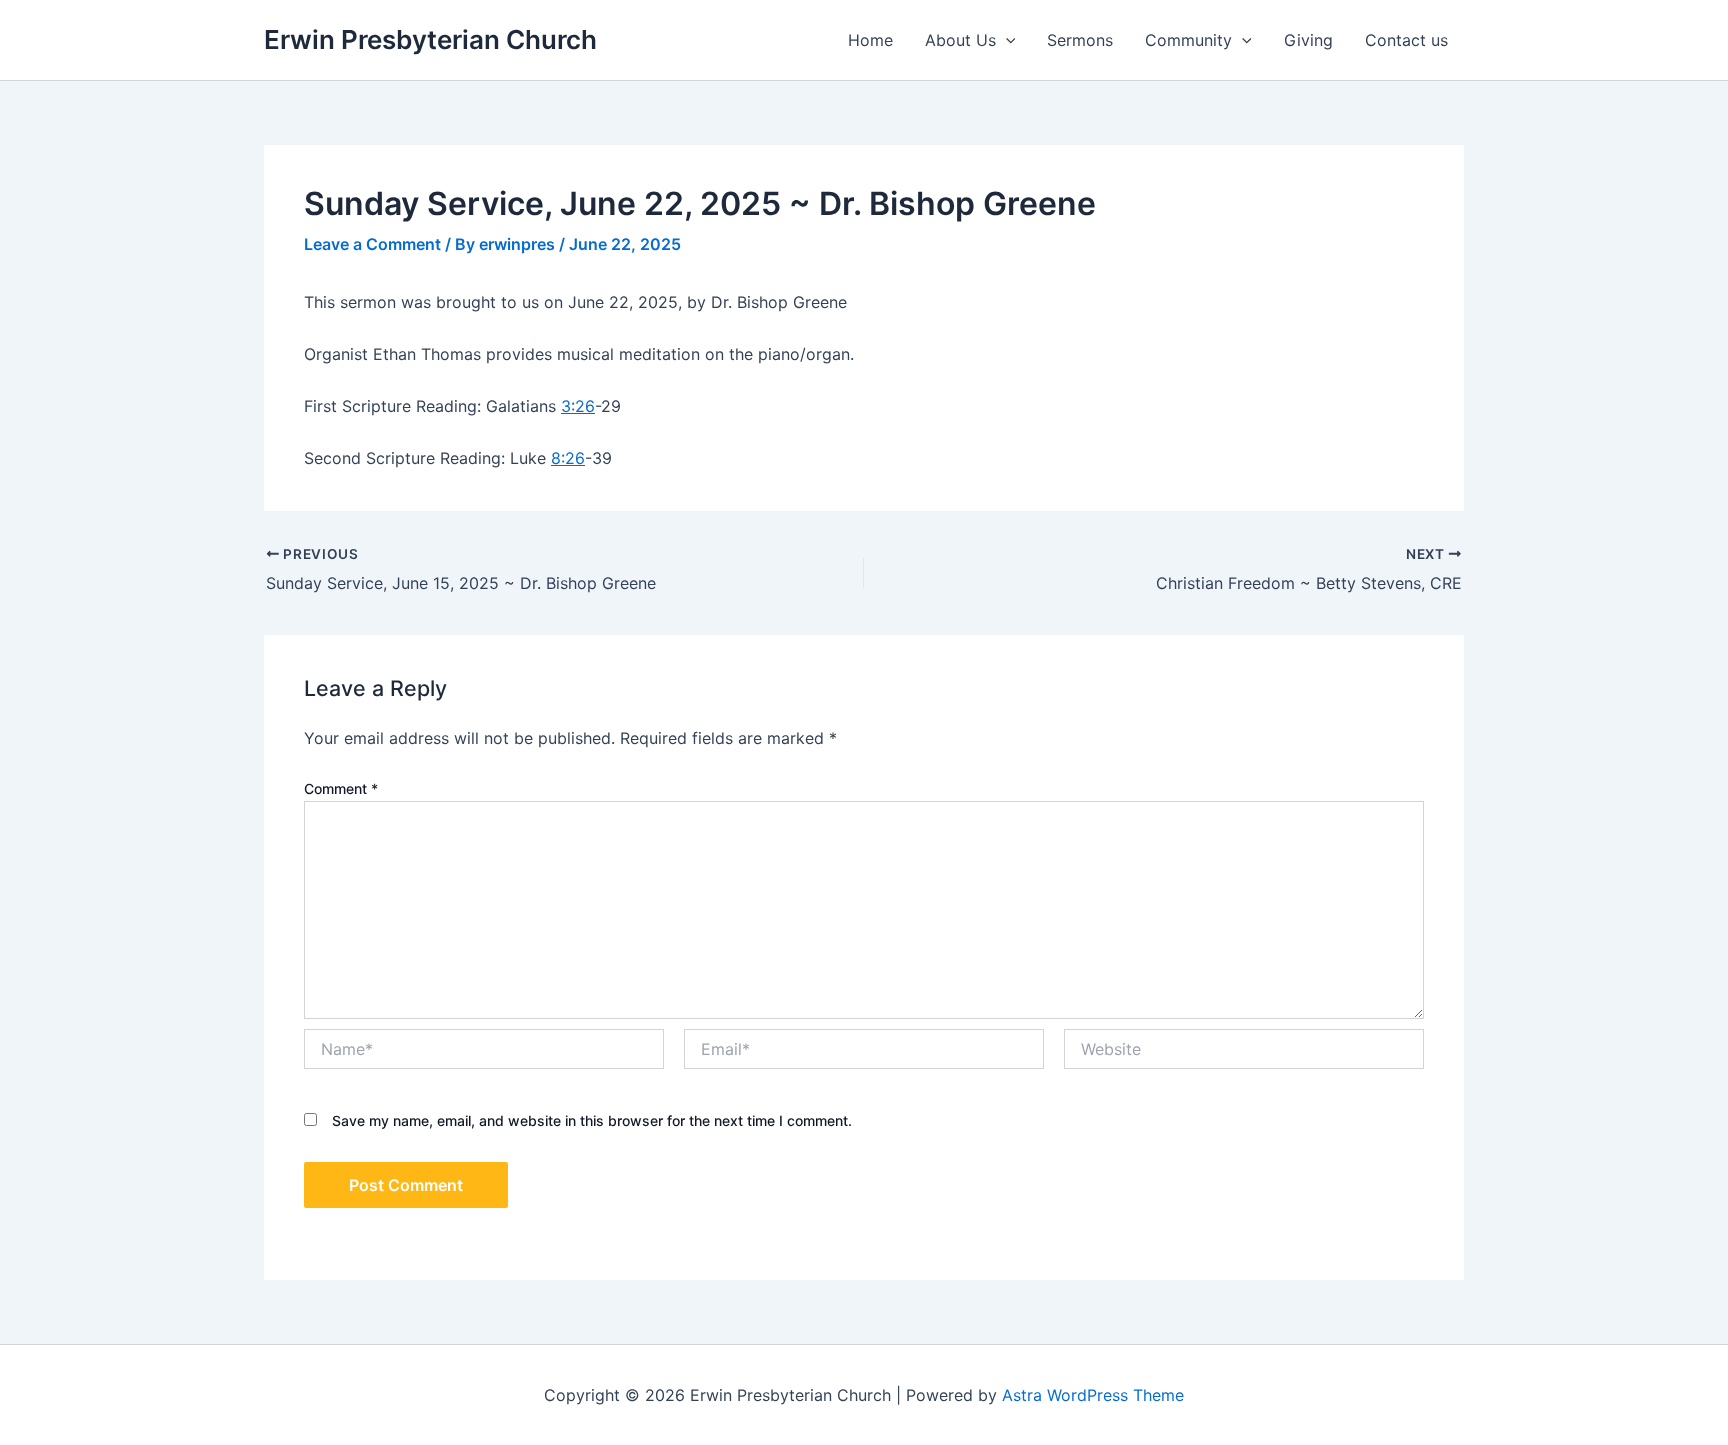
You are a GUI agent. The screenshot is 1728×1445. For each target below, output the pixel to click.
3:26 (578, 406)
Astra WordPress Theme (1093, 1395)
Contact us (1406, 40)
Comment (341, 788)
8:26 (568, 458)
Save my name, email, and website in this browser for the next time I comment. (592, 1120)
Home (870, 40)
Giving (1308, 40)
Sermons (1080, 40)
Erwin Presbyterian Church (430, 39)
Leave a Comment (372, 244)
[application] (1006, 40)
